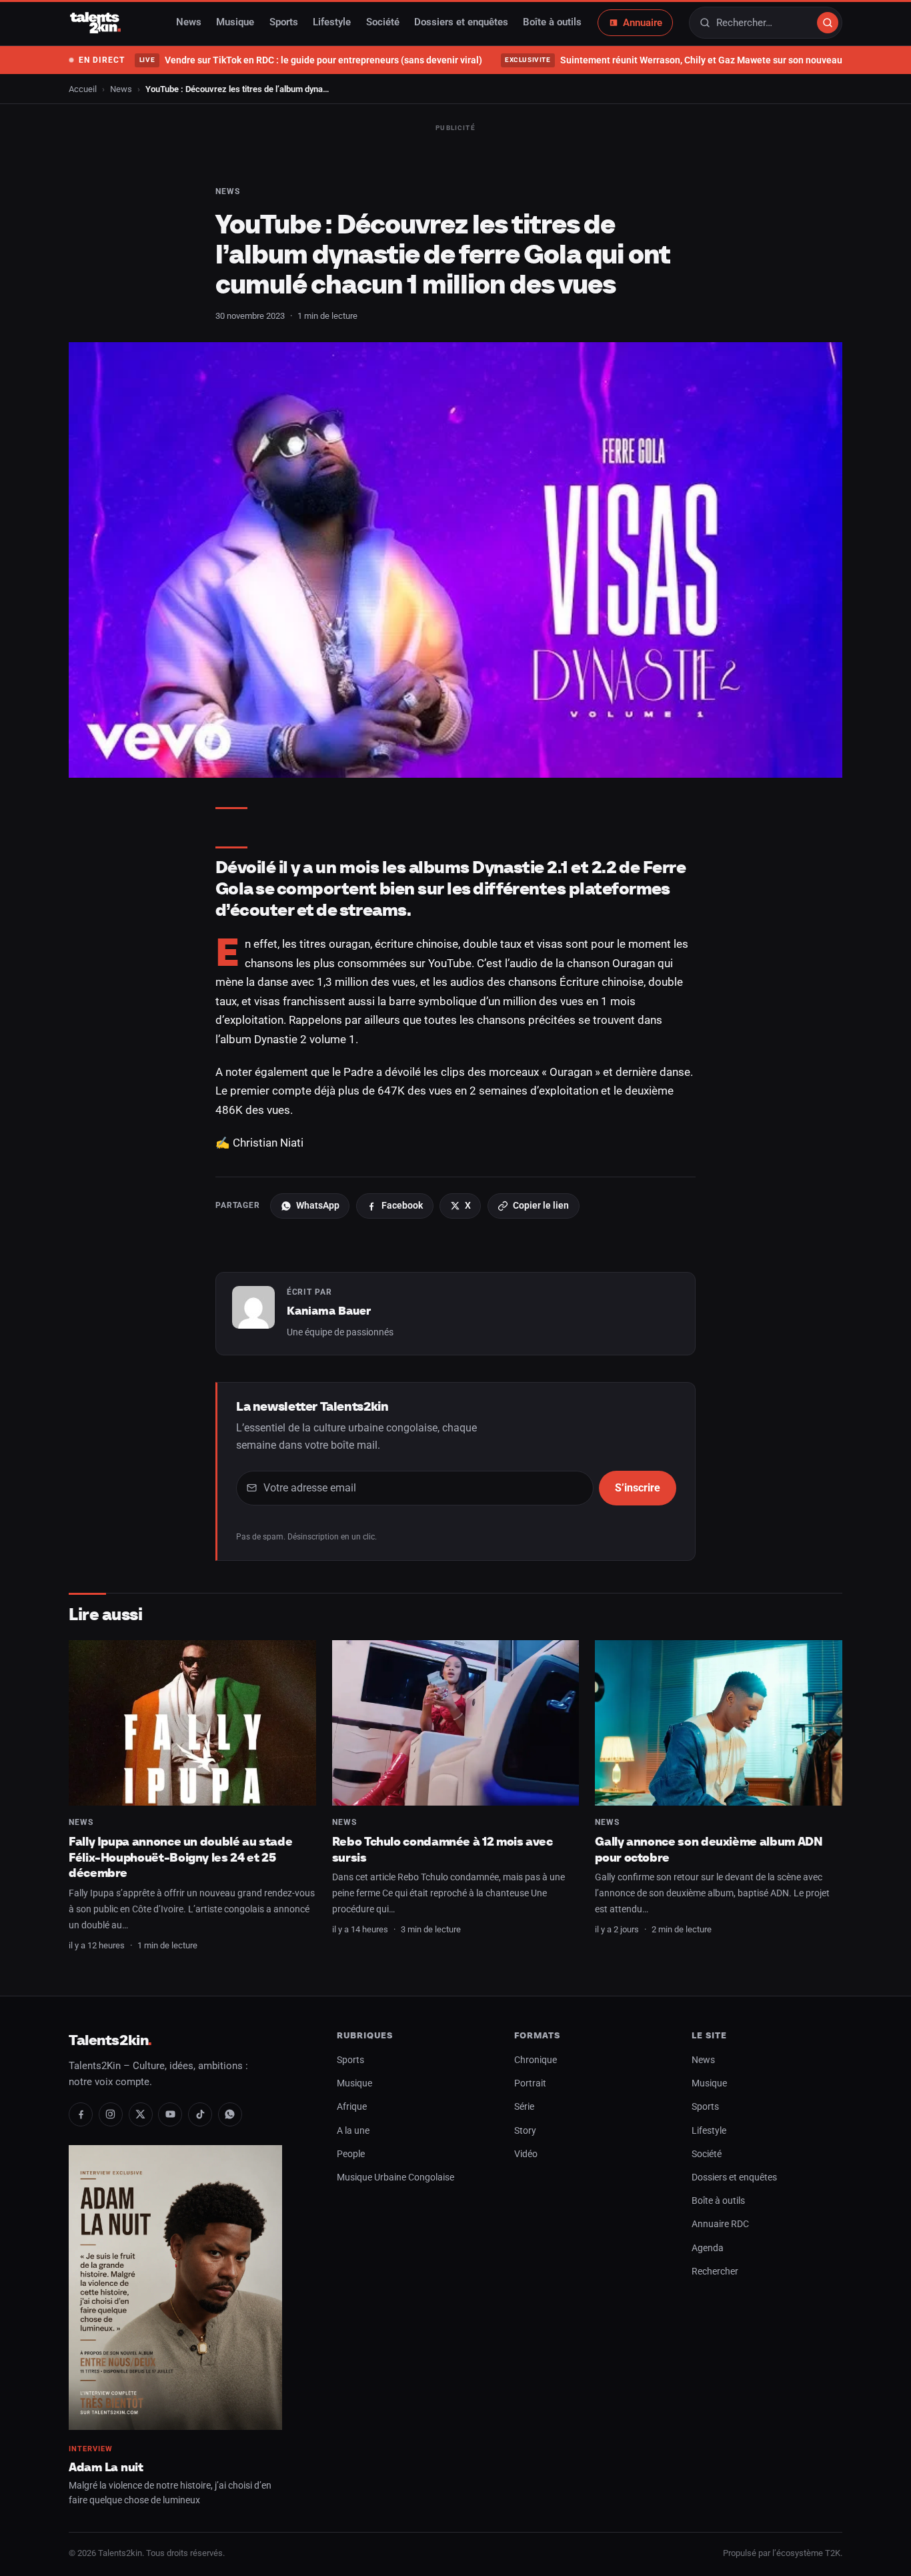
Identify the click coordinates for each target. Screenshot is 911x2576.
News (189, 23)
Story (525, 2131)
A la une (353, 2131)
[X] (141, 2114)
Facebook (402, 1205)
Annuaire (643, 23)
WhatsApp (318, 1205)
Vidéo (526, 2154)
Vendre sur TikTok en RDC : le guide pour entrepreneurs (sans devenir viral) (310, 60)
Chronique (536, 2060)
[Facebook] (81, 2114)
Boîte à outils (552, 23)
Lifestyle (332, 23)
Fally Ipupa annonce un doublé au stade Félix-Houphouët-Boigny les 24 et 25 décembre (180, 1857)
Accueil (83, 89)
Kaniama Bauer (329, 1311)
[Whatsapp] (230, 2114)
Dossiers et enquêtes (461, 23)
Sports (284, 23)
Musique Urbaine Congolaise (395, 2177)
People (351, 2154)
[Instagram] (111, 2114)
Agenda (708, 2248)
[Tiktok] (200, 2114)
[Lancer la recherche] (828, 23)
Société (383, 23)
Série (524, 2107)
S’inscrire (638, 1488)
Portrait (530, 2083)
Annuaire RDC (720, 2224)
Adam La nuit (106, 2467)
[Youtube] (170, 2114)
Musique (235, 23)
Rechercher (715, 2272)
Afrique (352, 2107)
